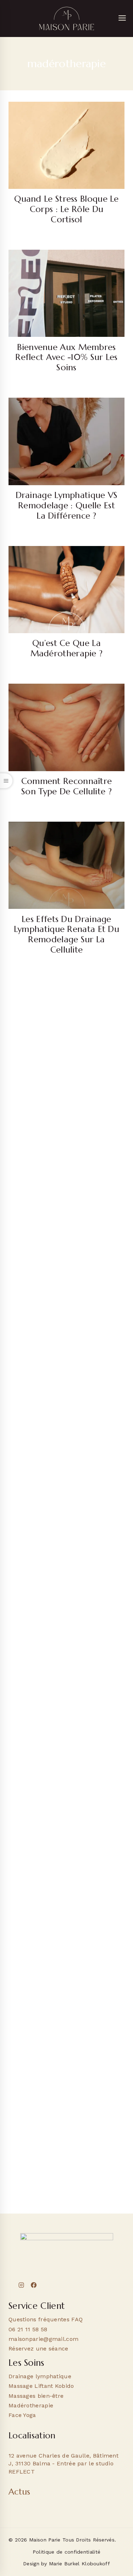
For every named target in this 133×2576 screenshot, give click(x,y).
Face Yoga (22, 2415)
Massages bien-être (36, 2396)
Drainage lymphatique (40, 2376)
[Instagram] (21, 2285)
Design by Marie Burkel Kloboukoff (66, 2564)
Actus (20, 2492)
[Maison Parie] (67, 18)
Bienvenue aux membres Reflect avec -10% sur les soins (66, 357)
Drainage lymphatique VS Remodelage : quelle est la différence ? (67, 505)
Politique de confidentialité (66, 2552)
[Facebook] (34, 2285)
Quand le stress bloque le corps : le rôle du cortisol (66, 209)
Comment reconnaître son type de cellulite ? (67, 786)
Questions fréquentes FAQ (46, 2319)
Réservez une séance (38, 2349)
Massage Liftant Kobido (41, 2386)
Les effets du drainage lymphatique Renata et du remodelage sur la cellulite (66, 934)
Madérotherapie (31, 2405)
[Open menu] (122, 18)
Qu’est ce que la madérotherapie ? (67, 648)
